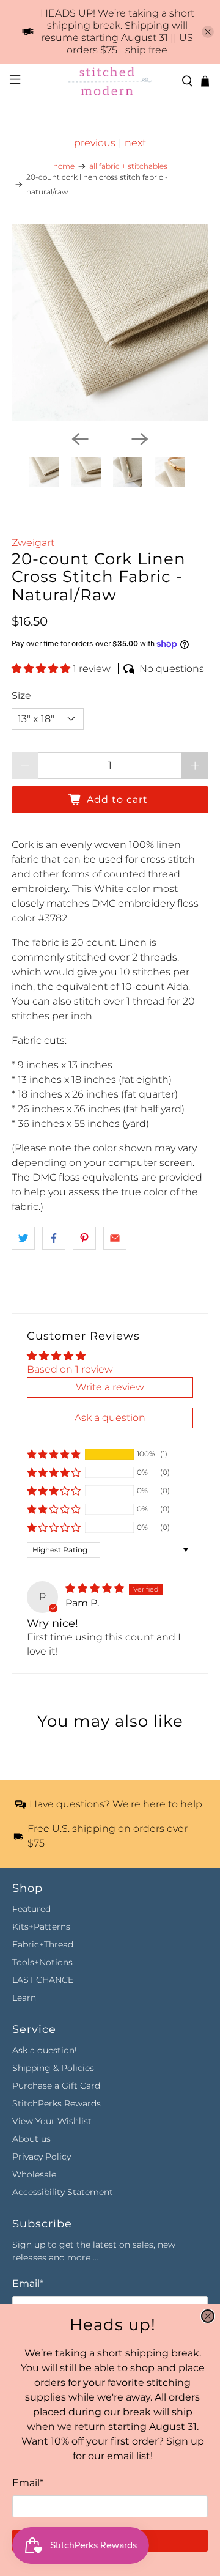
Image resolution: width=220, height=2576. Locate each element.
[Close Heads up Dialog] (208, 2316)
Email (28, 2483)
